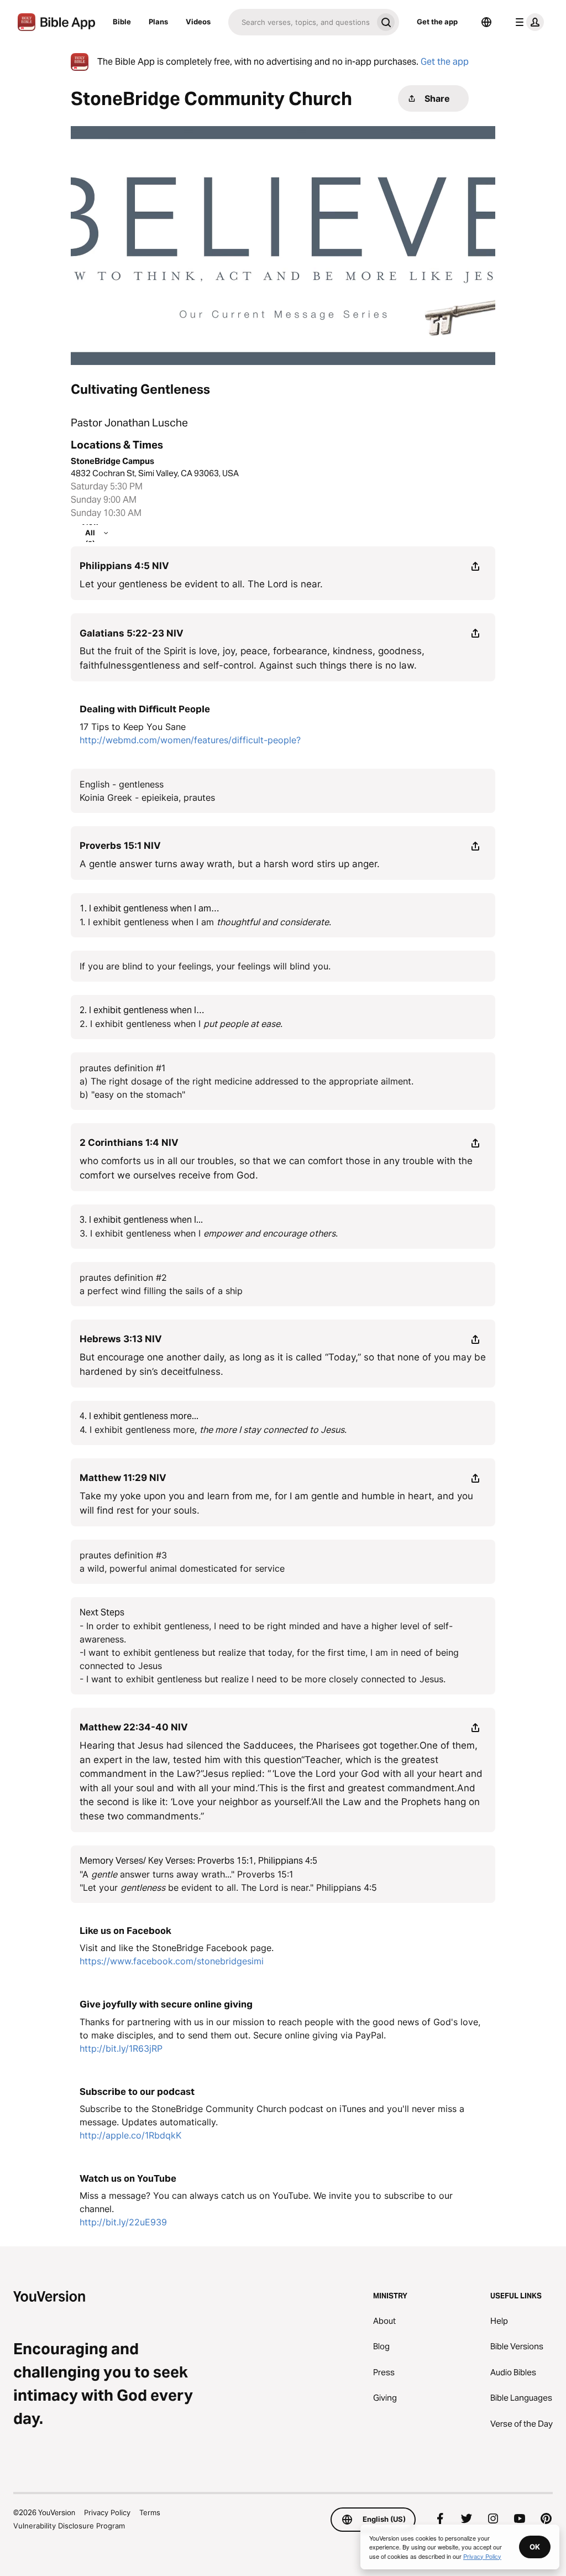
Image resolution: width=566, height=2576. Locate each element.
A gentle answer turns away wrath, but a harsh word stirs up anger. (230, 864)
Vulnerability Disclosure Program (69, 2526)
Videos (198, 22)
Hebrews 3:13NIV (121, 1339)
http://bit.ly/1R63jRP (121, 2048)
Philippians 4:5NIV (124, 566)
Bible (122, 22)
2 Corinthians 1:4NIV (129, 1143)
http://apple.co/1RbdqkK (130, 2135)
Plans (158, 22)
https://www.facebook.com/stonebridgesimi (172, 1961)
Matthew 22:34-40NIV (134, 1727)
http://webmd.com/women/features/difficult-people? (190, 740)
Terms (150, 2512)
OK (535, 2547)
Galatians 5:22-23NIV (132, 633)
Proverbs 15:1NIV (120, 846)
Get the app (437, 22)
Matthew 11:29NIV (123, 1478)
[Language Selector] (486, 22)
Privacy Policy (107, 2512)
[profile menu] (527, 22)
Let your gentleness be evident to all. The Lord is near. (201, 584)
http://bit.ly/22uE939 (123, 2222)
